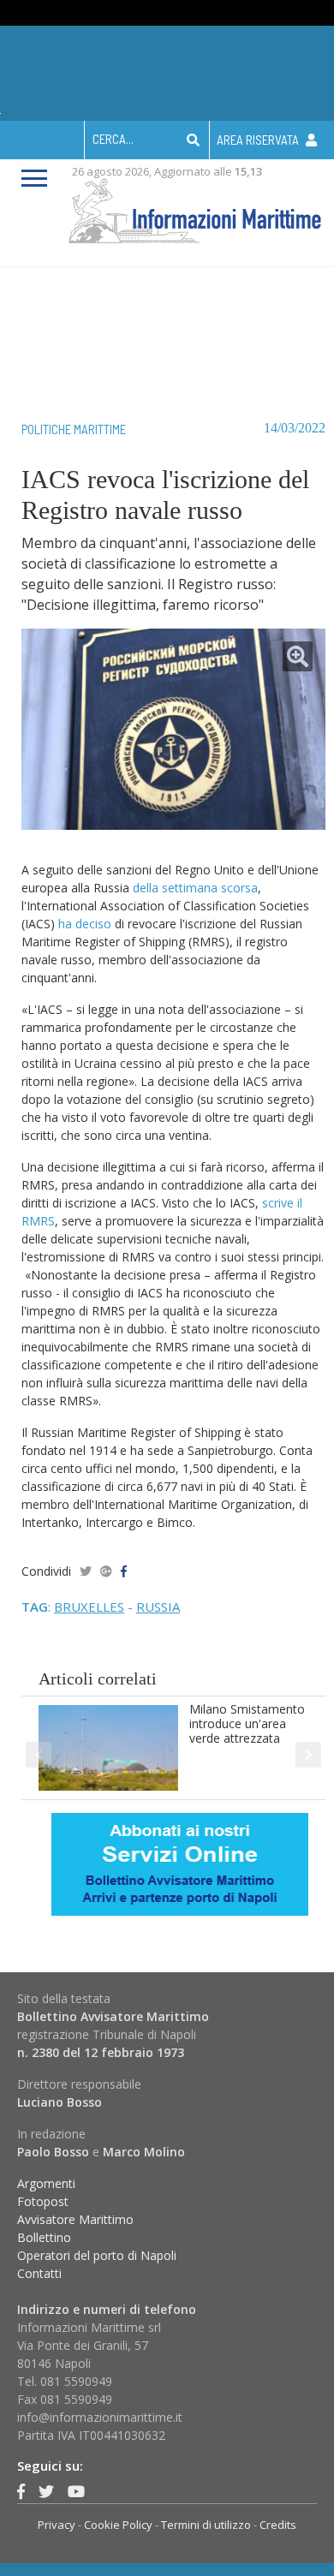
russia (158, 1607)
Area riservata (259, 140)
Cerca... (113, 139)
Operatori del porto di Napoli (97, 2255)
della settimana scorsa (195, 888)
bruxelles (89, 1607)
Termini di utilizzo (206, 2525)
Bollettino (44, 2237)
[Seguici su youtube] (76, 2491)
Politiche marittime (74, 429)
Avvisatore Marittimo (75, 2219)
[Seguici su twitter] (46, 2491)
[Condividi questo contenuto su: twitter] (86, 1571)
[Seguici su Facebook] (21, 2491)
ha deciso (85, 924)
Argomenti (46, 2183)
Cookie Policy (118, 2525)
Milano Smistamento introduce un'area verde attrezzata (247, 1723)
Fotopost (43, 2201)
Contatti (39, 2273)
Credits (278, 2525)
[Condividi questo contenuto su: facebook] (124, 1571)
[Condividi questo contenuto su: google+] (106, 1571)
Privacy (57, 2525)
